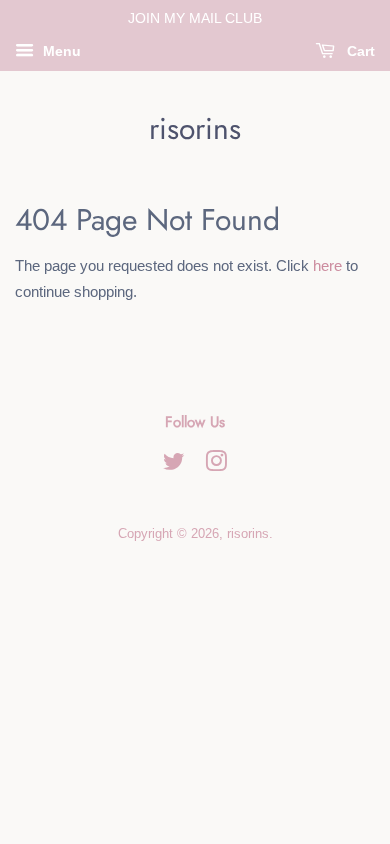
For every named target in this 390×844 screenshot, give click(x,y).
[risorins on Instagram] (216, 465)
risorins (195, 129)
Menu (60, 51)
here (327, 265)
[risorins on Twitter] (174, 465)
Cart (359, 51)
